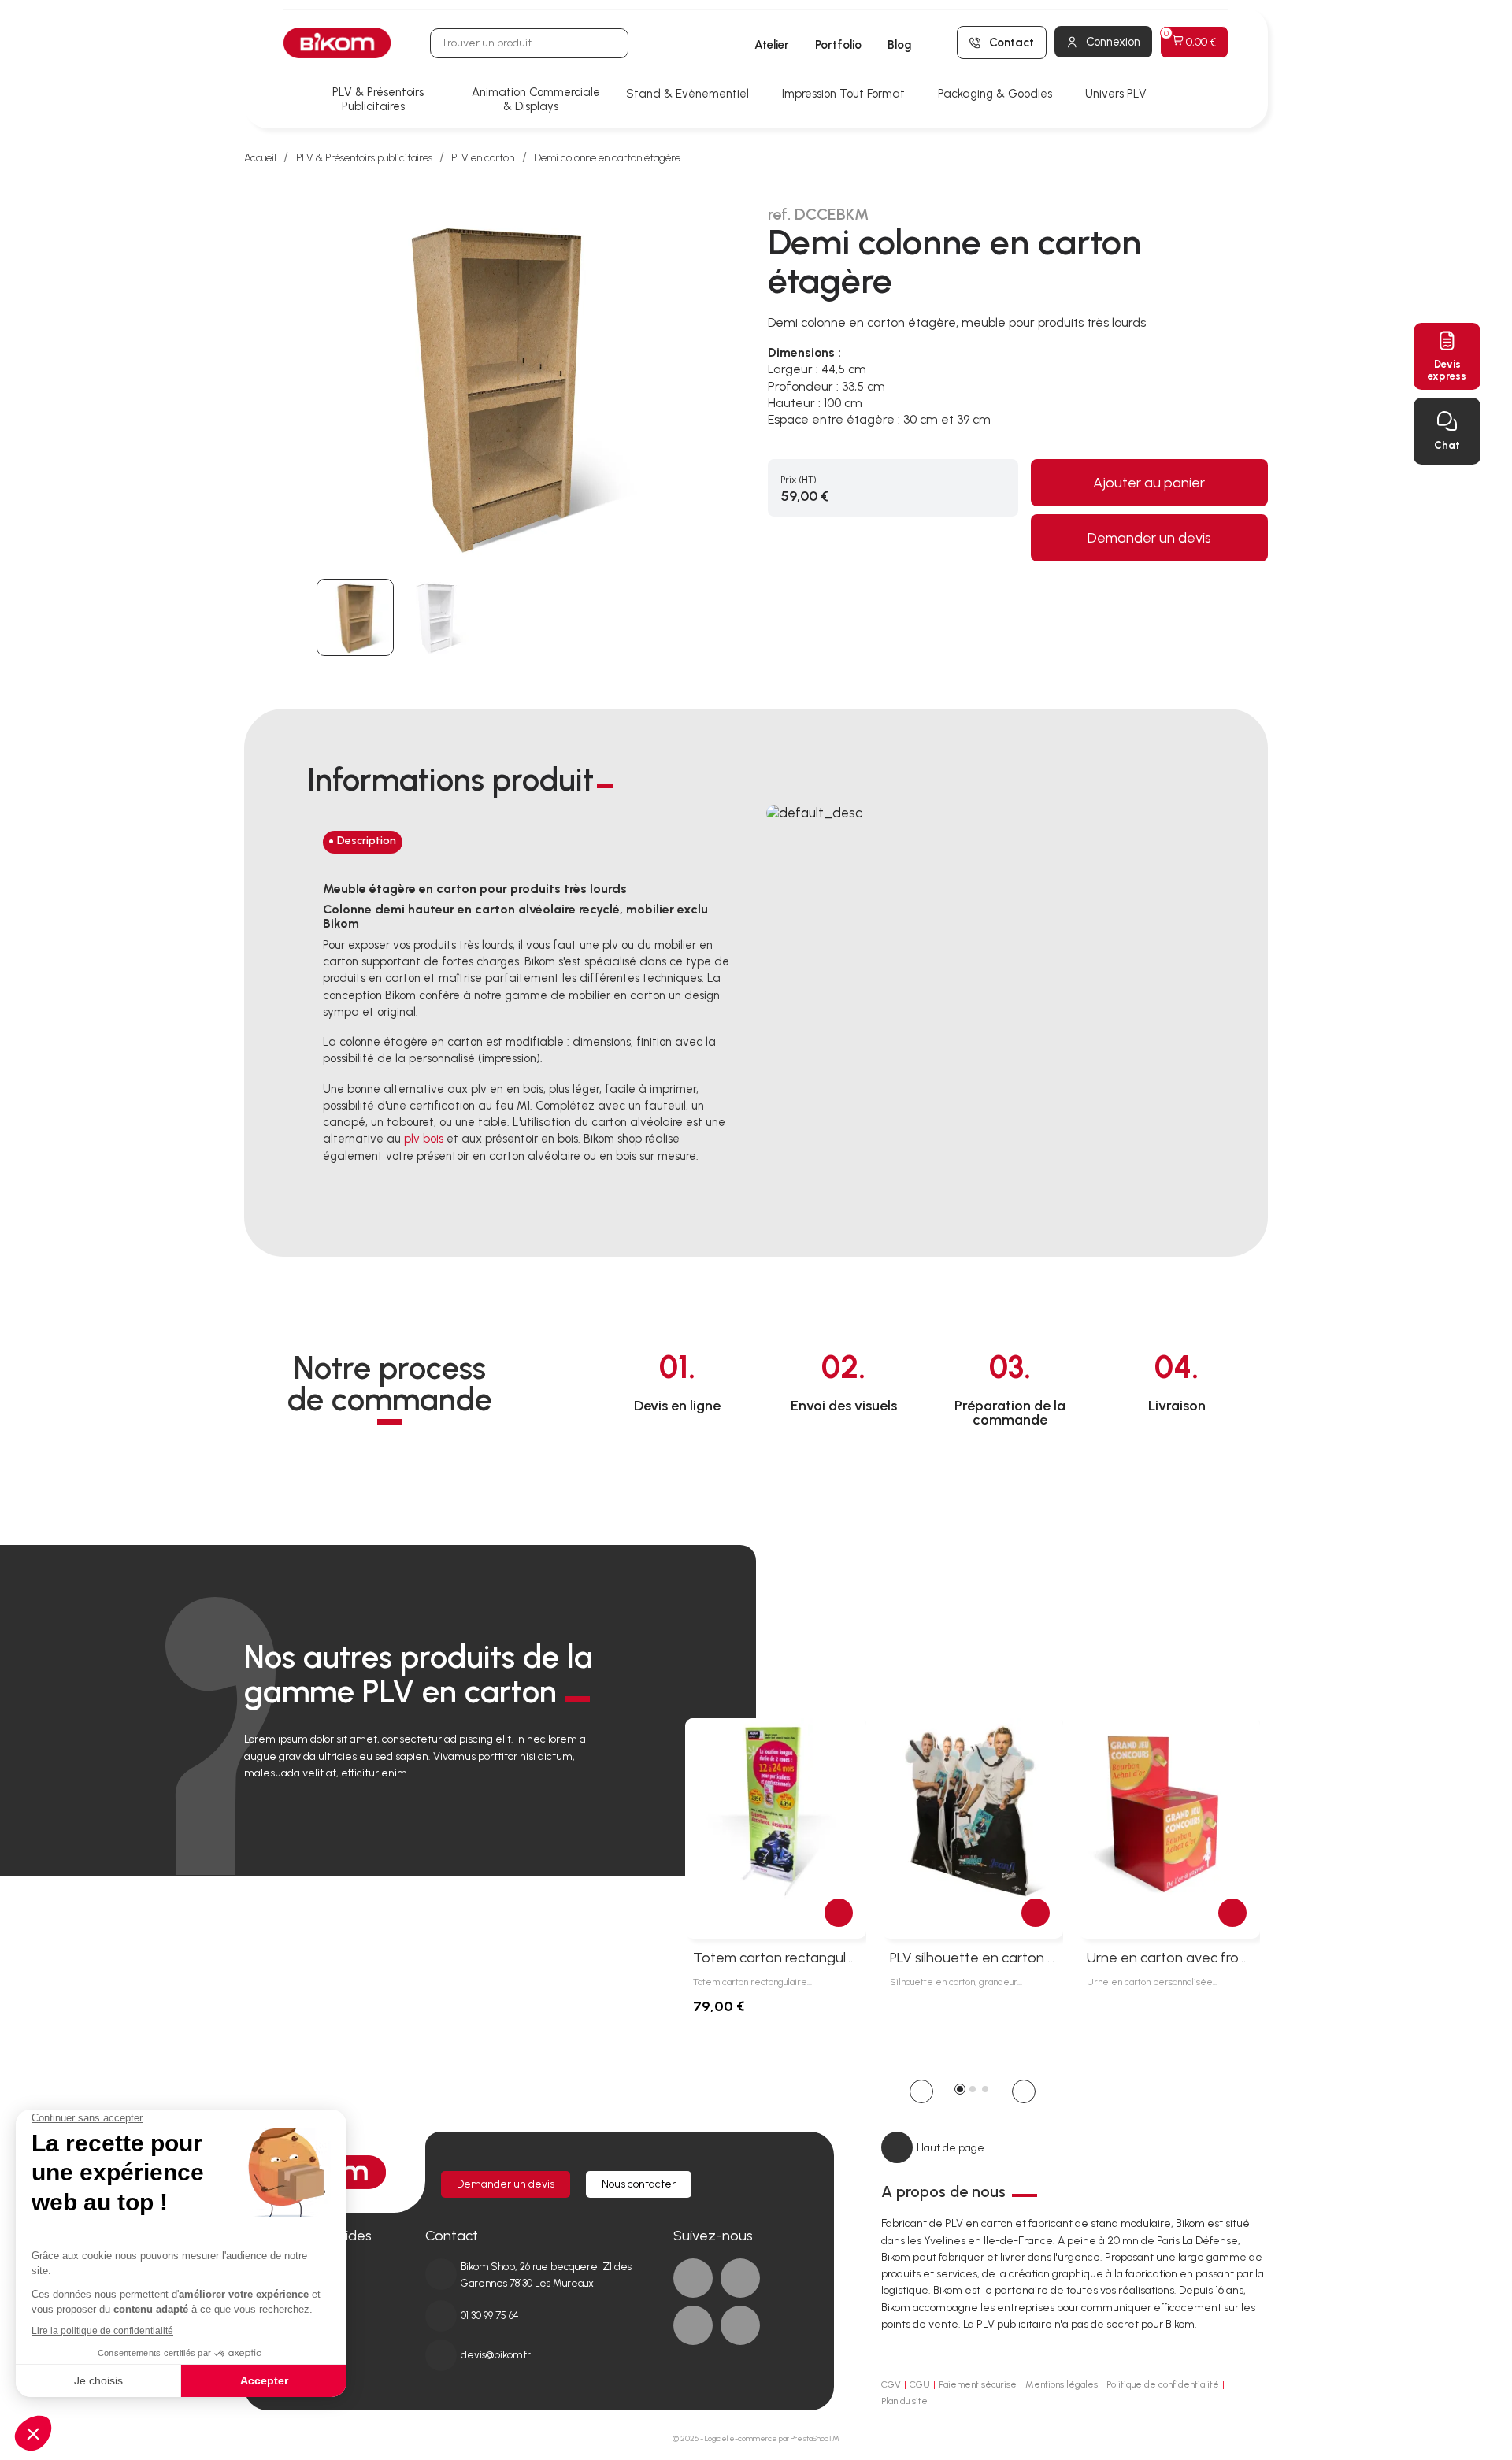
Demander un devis (1149, 538)
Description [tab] (367, 841)
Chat (1447, 445)
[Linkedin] (740, 2278)
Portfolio (838, 45)
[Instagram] (740, 2325)
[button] (921, 2091)
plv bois (424, 1139)
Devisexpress (1447, 370)
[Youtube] (693, 2325)
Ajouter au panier (1149, 483)
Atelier (772, 45)
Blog (899, 45)
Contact (1012, 43)
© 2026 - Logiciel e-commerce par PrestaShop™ (756, 2438)
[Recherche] (613, 43)
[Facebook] (693, 2278)
